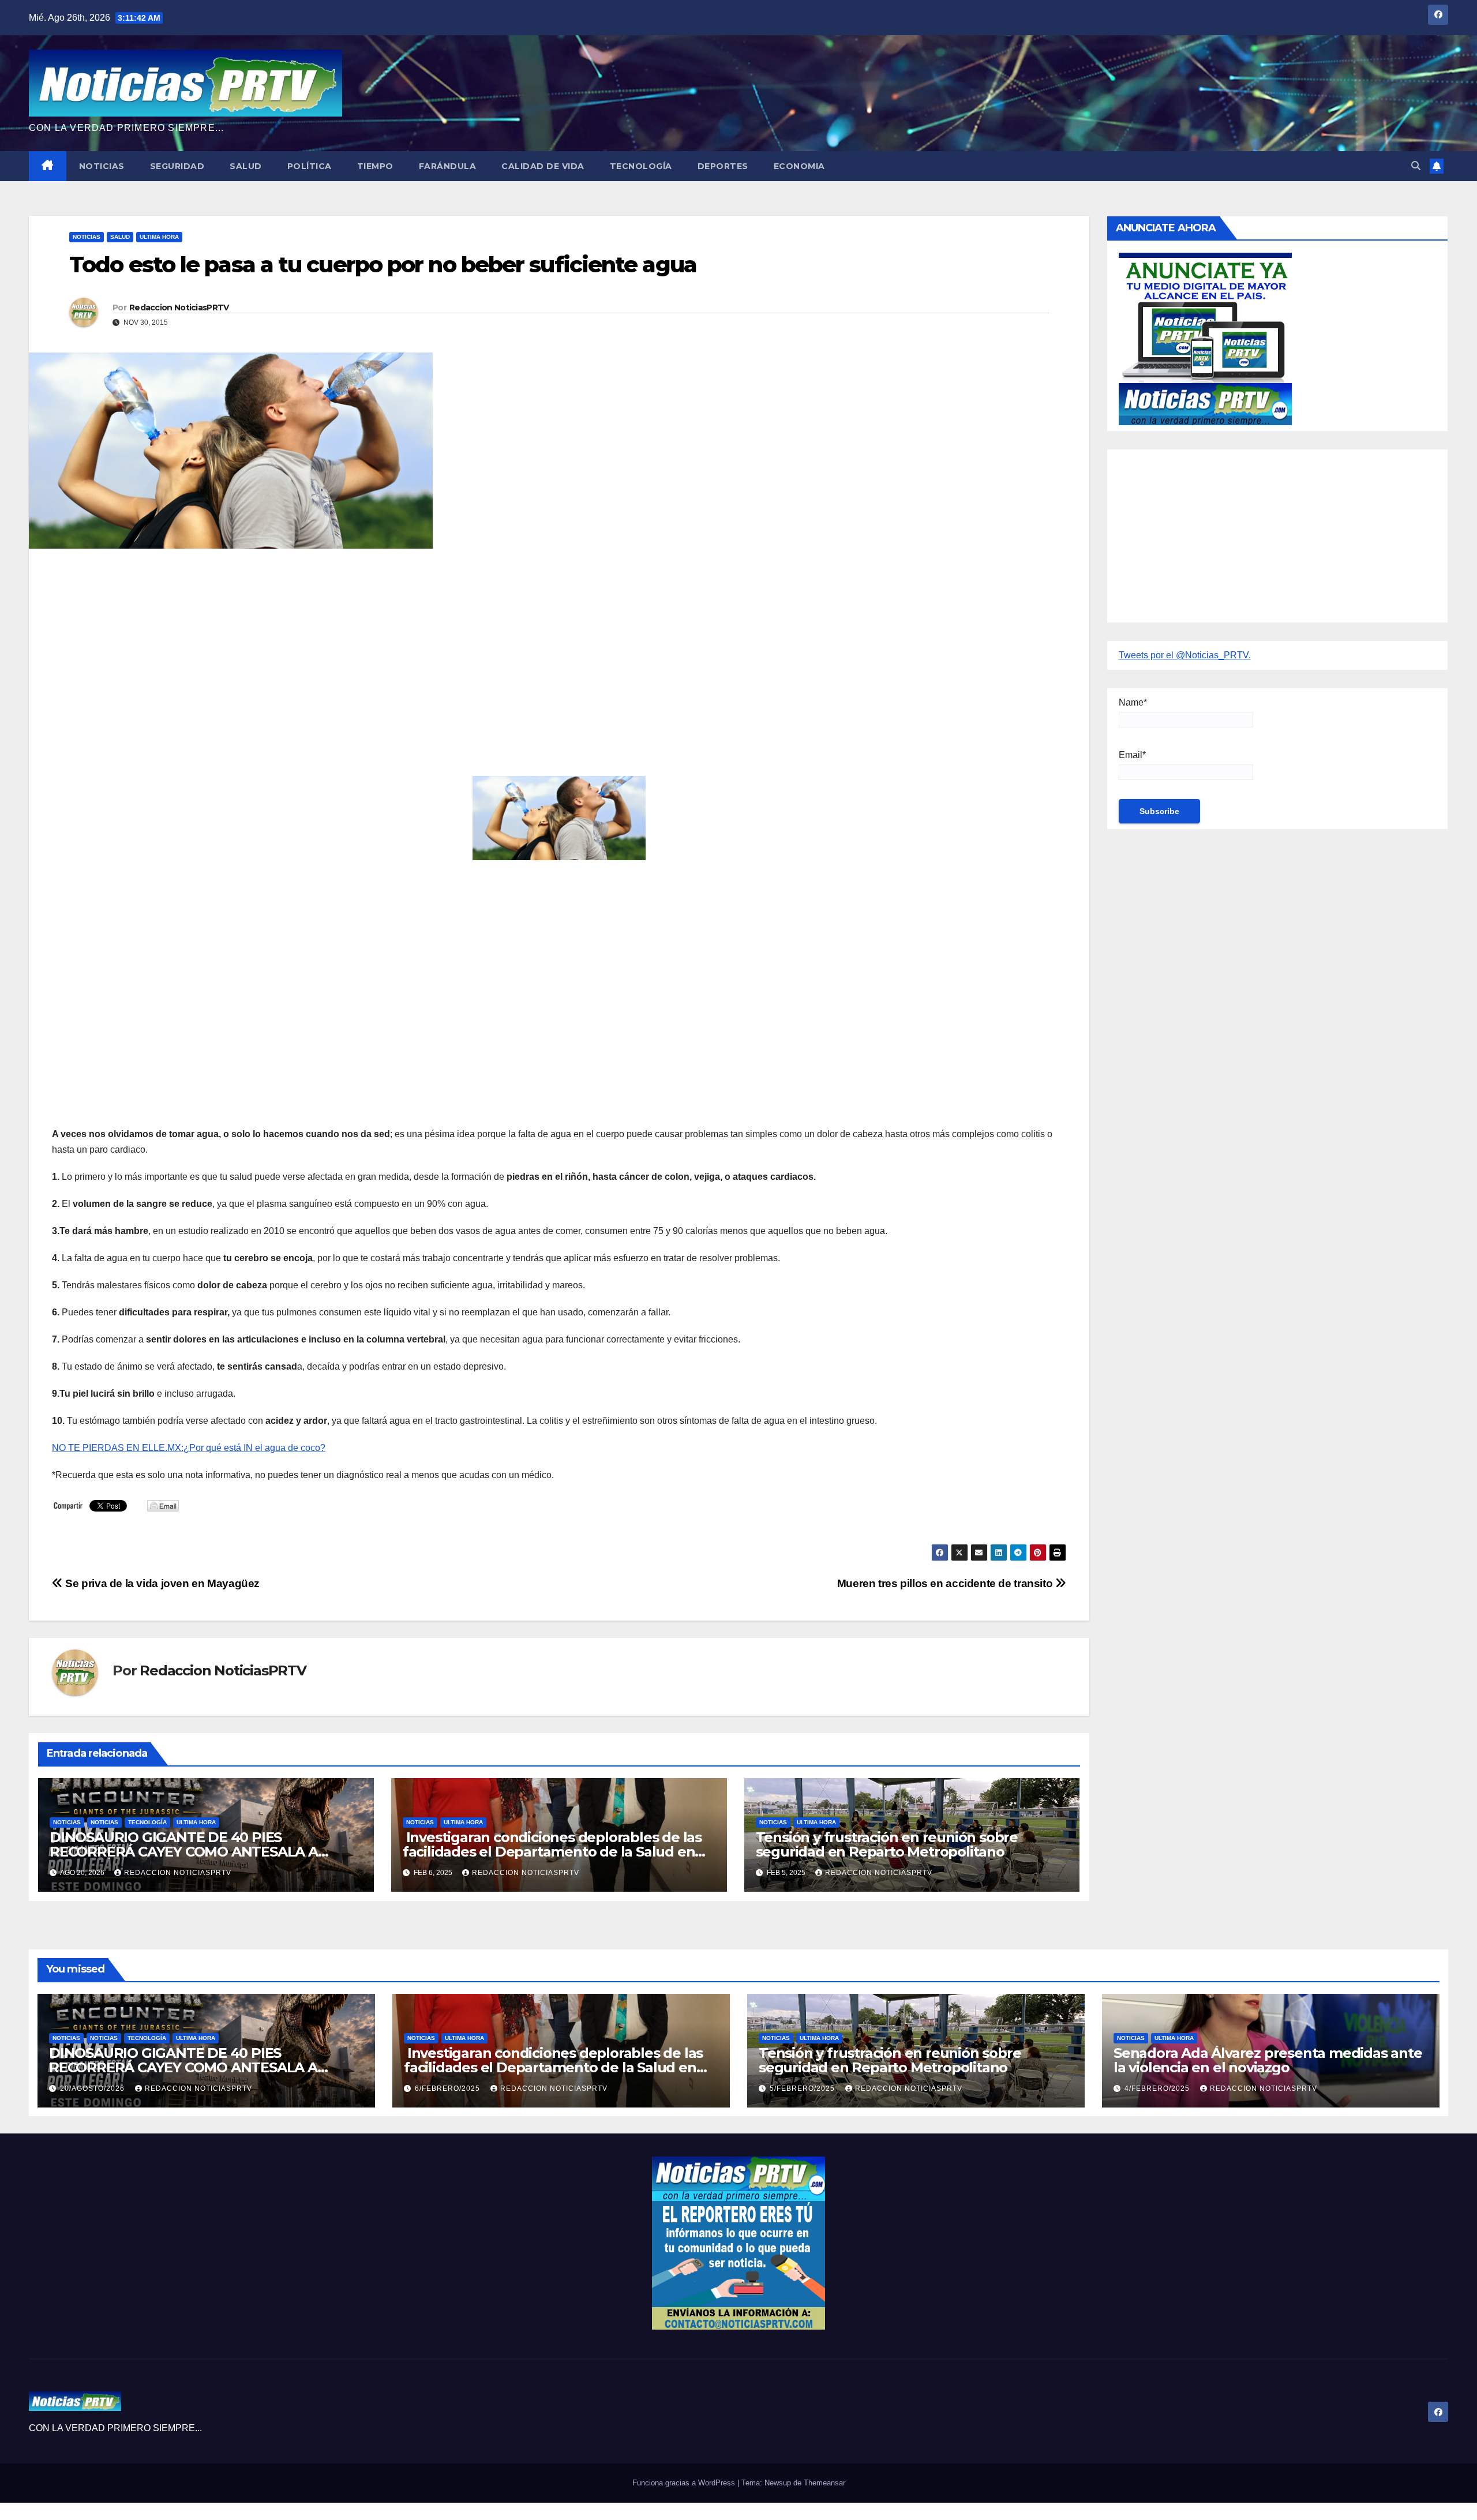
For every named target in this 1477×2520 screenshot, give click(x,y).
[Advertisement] (398, 641)
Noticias (102, 166)
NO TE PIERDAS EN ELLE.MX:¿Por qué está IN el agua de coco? (189, 1448)
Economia (799, 166)
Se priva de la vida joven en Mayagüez (161, 1583)
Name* (1133, 702)
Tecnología (641, 166)
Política (310, 166)
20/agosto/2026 (93, 2088)
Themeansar (824, 2483)
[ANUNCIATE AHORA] (1205, 338)
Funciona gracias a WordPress (685, 2483)
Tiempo (375, 166)
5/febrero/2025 (803, 2088)
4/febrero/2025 (1158, 2088)
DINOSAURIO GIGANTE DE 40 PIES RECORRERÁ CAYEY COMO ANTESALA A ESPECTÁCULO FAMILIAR (184, 1852)
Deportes (723, 166)
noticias (67, 1822)
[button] (1416, 166)
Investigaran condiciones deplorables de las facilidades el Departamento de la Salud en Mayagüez (552, 1852)
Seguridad (177, 166)
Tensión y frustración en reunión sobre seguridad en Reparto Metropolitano (887, 1844)
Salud (246, 166)
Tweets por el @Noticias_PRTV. (1185, 655)
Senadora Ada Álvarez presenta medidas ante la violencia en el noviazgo (1268, 2060)
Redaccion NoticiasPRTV (179, 307)
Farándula (448, 166)
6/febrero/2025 (449, 2088)
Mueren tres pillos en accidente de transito (946, 1583)
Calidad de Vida (543, 166)
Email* (1132, 755)
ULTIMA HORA (159, 237)
